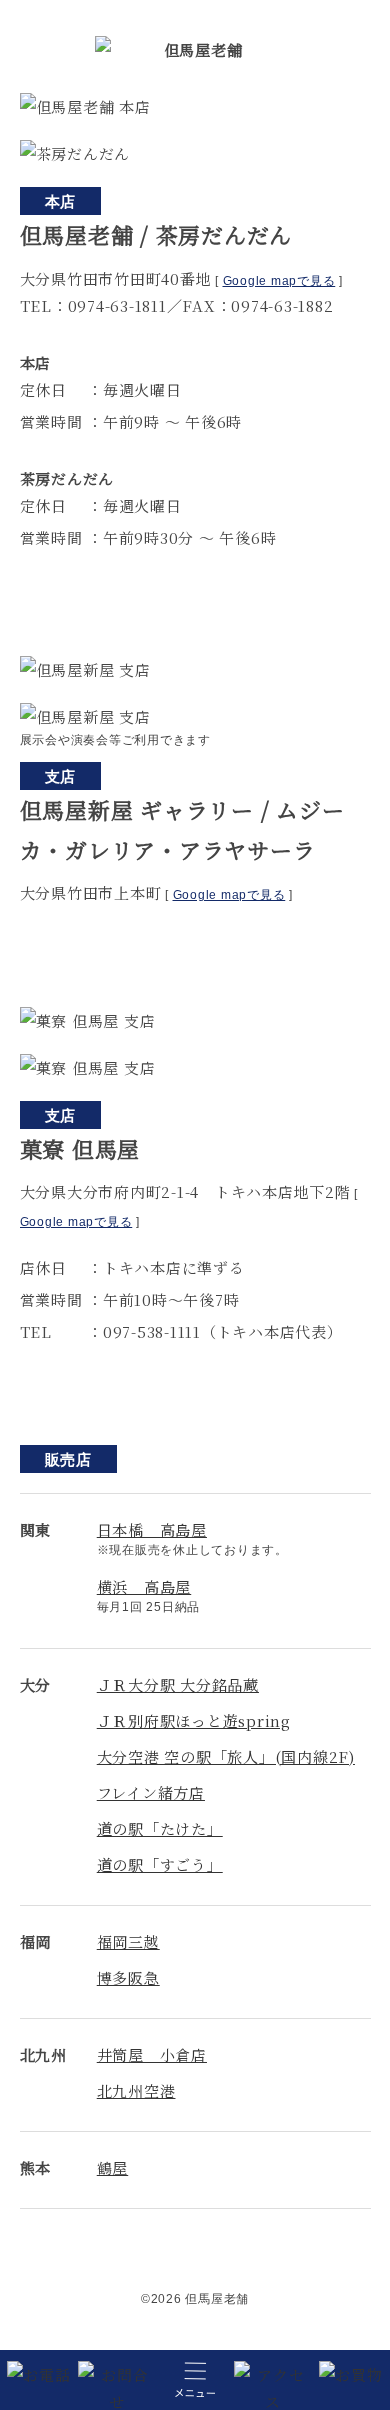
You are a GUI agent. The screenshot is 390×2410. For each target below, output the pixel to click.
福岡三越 (128, 1941)
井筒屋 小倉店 (152, 2054)
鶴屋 (113, 2167)
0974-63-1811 (117, 305)
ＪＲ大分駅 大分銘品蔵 (178, 1684)
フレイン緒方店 (151, 1792)
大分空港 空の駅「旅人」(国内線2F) (226, 1756)
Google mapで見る (279, 281)
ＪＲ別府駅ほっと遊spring (194, 1720)
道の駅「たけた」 (160, 1828)
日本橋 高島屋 (152, 1529)
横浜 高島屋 (144, 1586)
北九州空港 (136, 2090)
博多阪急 (128, 1977)
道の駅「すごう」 (160, 1864)
